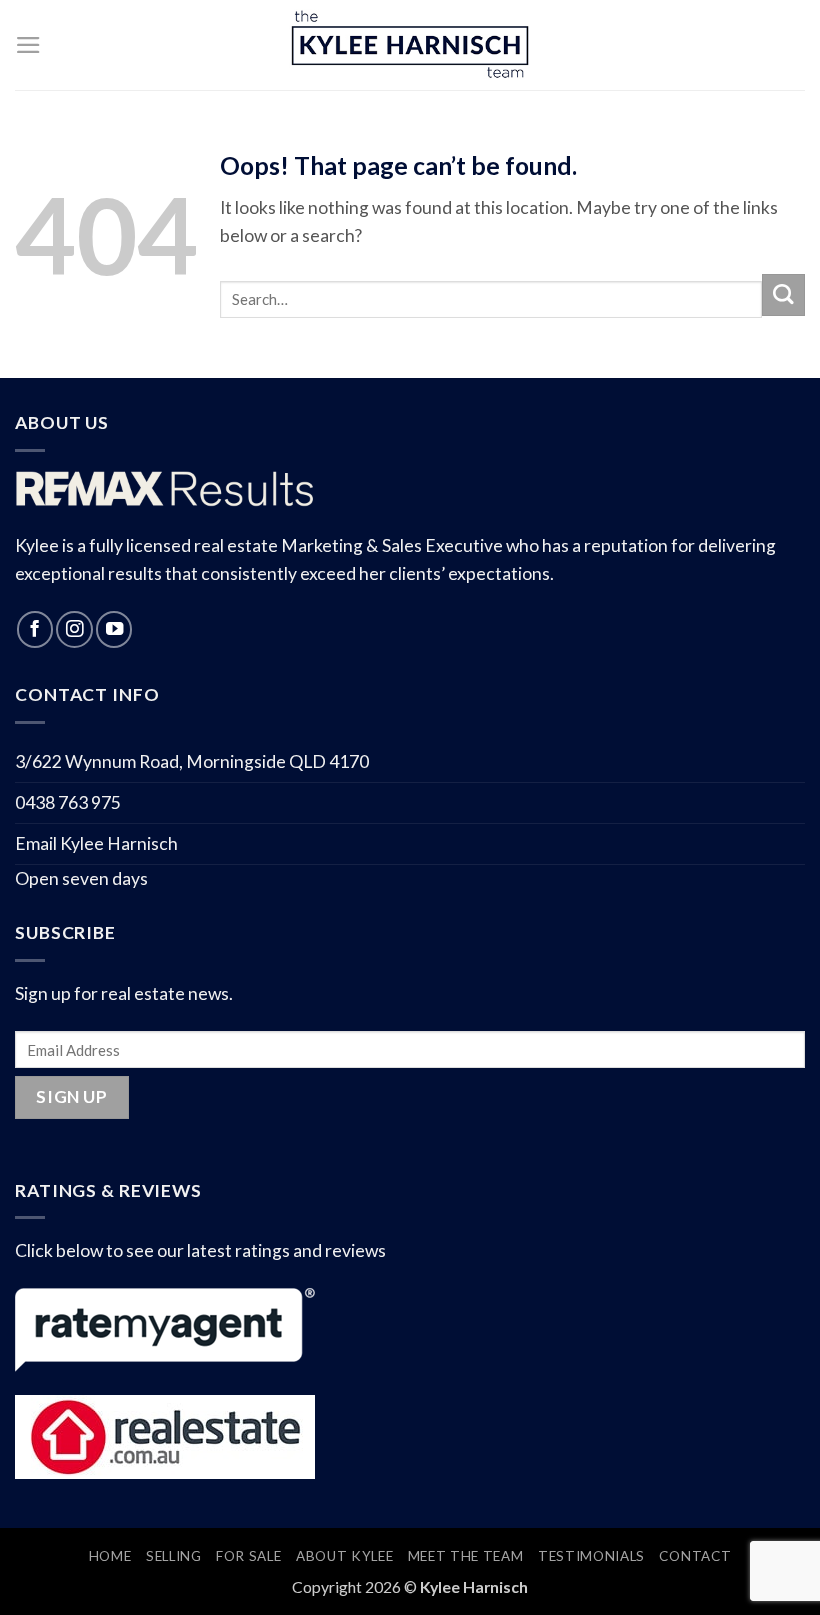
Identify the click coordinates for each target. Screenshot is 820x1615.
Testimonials (591, 1556)
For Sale (248, 1556)
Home (110, 1556)
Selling (174, 1556)
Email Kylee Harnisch (96, 843)
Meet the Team (466, 1556)
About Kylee (344, 1556)
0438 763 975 (68, 802)
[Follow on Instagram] (74, 629)
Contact (695, 1556)
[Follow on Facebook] (35, 629)
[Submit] (783, 295)
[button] (28, 45)
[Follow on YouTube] (114, 629)
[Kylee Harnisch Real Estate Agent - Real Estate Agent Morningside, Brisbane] (410, 45)
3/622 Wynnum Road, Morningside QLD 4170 (192, 761)
